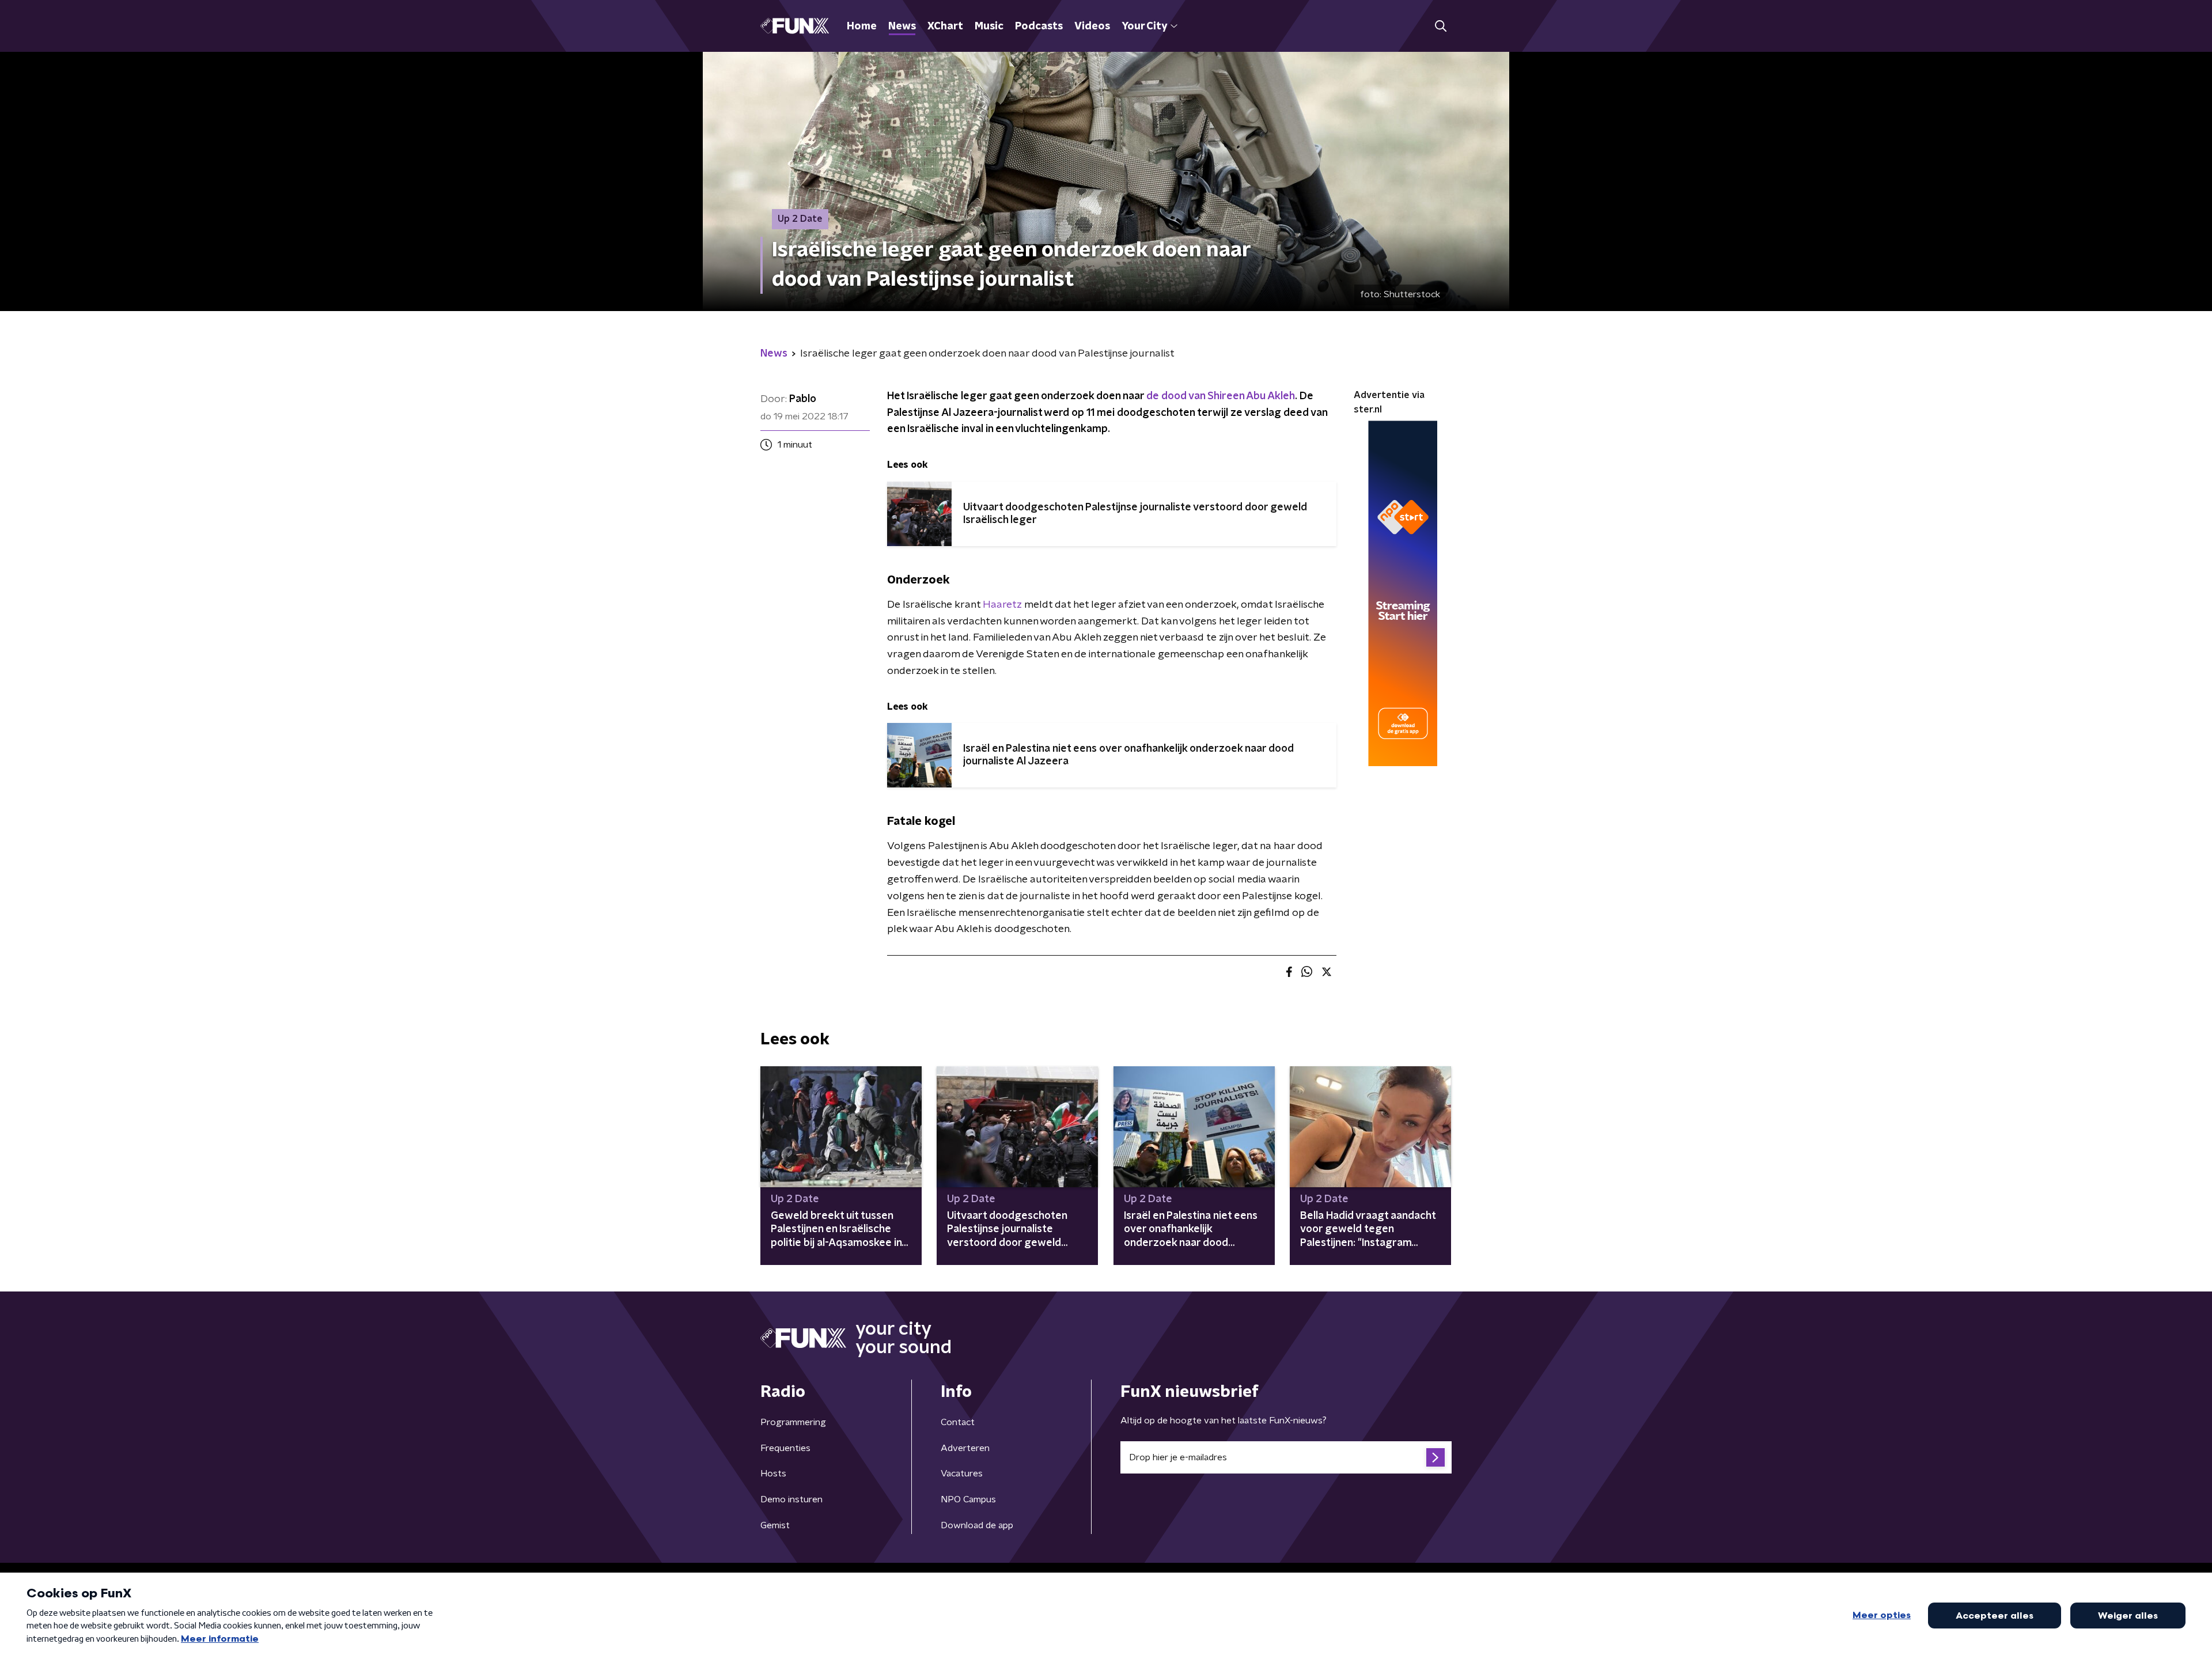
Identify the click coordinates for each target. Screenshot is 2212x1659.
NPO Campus (968, 1499)
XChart (945, 26)
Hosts (773, 1474)
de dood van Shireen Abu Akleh (1221, 396)
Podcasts (1039, 26)
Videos (1092, 26)
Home (862, 26)
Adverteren (965, 1448)
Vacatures (962, 1474)
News (902, 26)
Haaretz (1002, 605)
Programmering (793, 1422)
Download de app (977, 1525)
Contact (958, 1422)
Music (989, 26)
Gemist (775, 1525)
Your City (1144, 26)
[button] (1440, 26)
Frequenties (785, 1448)
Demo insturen (791, 1499)
